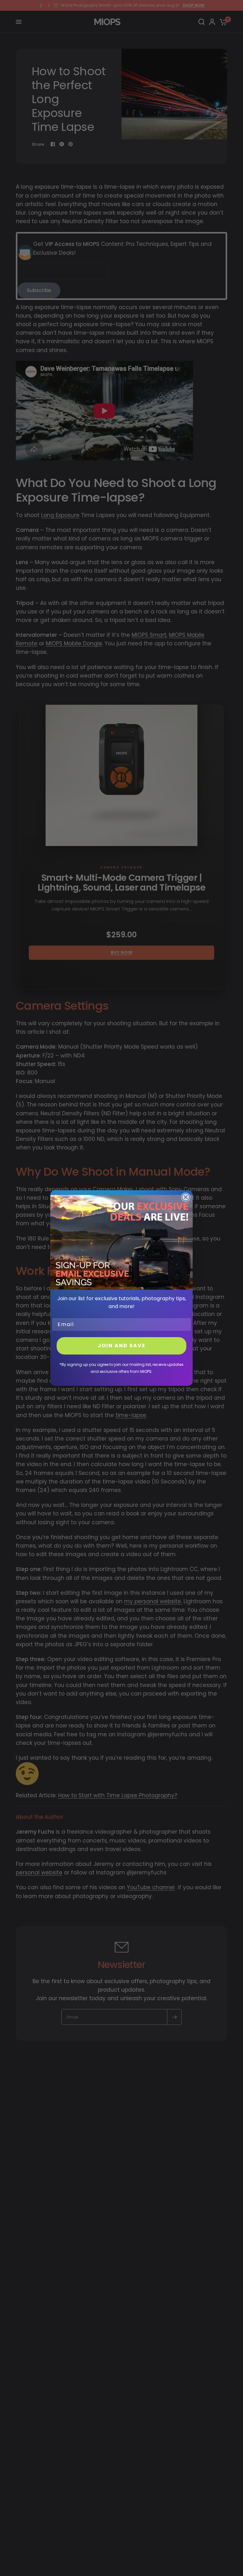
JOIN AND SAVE (122, 1346)
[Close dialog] (186, 1197)
